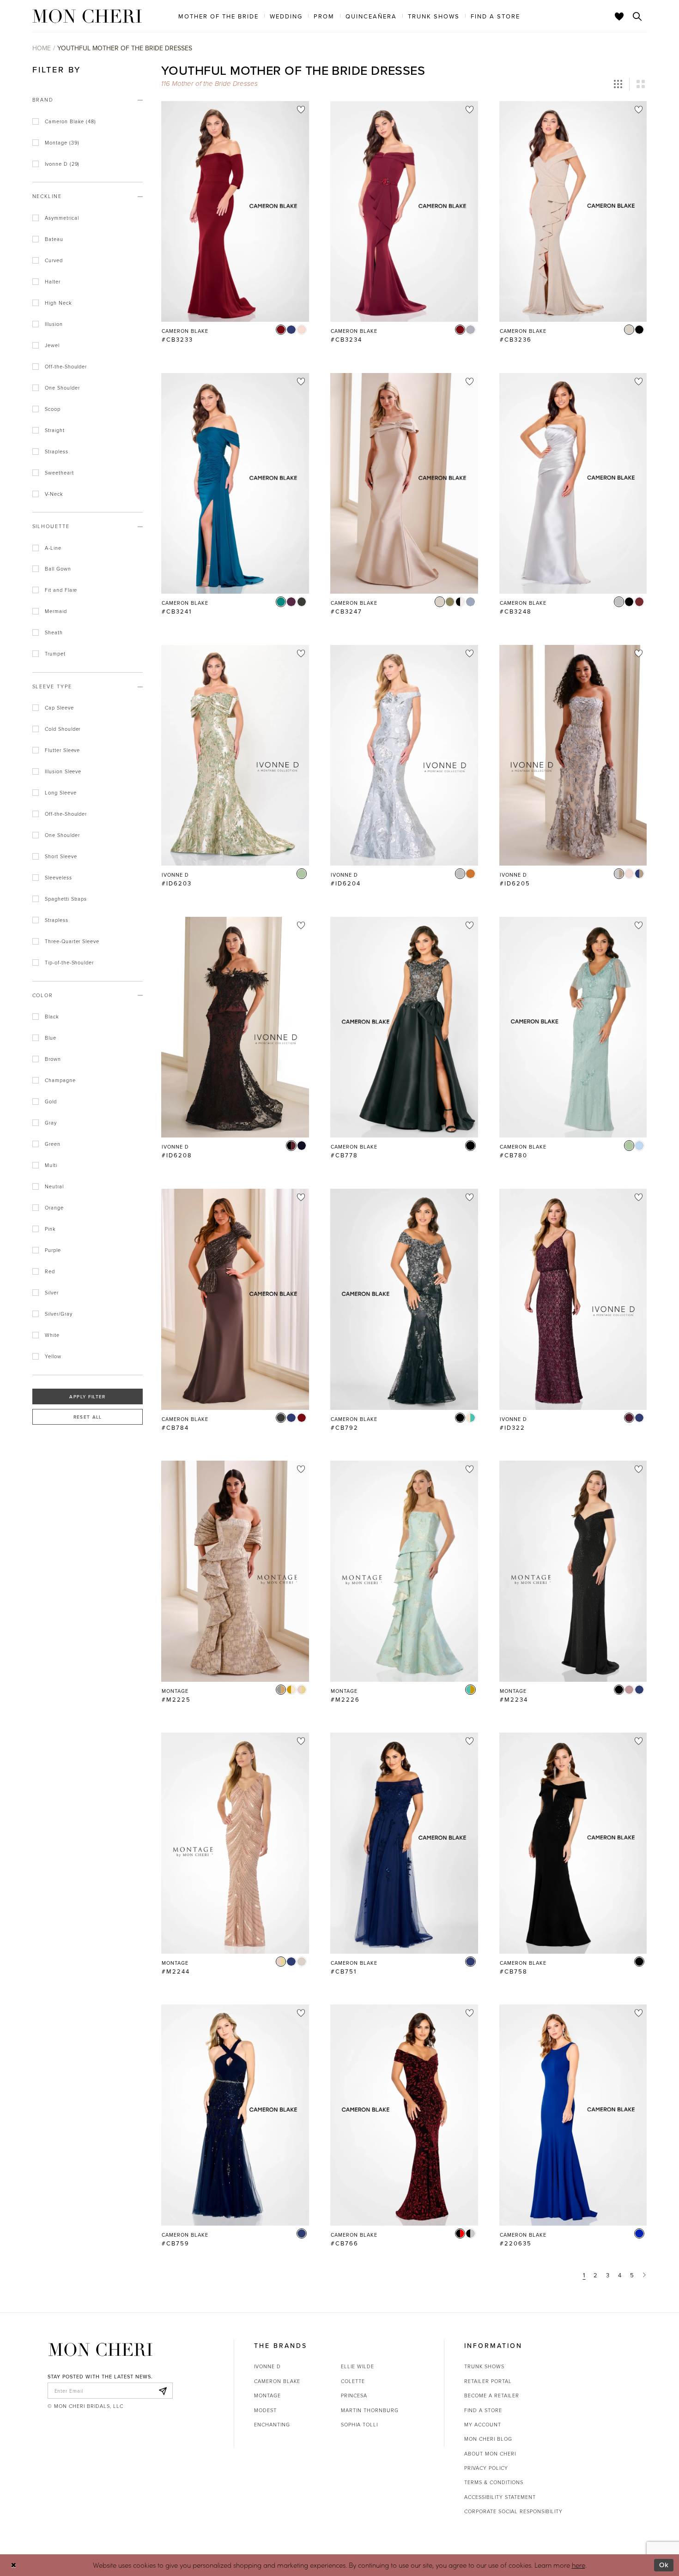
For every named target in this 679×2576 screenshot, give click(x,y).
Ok (664, 2565)
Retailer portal (488, 2381)
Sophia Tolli (359, 2424)
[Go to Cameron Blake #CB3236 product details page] (573, 211)
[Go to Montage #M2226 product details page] (404, 1571)
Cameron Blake (277, 2381)
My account (483, 2424)
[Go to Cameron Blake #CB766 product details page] (404, 2115)
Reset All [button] (88, 1417)
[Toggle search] (637, 16)
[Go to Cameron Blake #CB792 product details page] (404, 1299)
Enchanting (272, 2424)
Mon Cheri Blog (488, 2439)
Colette (353, 2381)
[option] (235, 226)
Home (42, 48)
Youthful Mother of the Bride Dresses (125, 48)
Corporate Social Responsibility (513, 2511)
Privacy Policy (486, 2468)
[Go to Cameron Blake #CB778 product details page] (404, 1027)
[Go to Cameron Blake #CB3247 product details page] (404, 483)
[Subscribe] (163, 2391)
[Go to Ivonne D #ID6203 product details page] (235, 755)
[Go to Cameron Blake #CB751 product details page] (404, 1843)
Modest (265, 2410)
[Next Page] (645, 2275)
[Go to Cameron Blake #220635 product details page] (573, 2115)
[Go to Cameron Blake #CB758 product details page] (573, 1843)
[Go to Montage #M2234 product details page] (573, 1571)
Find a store (483, 2410)
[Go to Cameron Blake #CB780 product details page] (573, 1027)
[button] (618, 84)
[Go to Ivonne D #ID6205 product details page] (573, 755)
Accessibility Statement (500, 2497)
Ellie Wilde (358, 2366)
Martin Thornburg (370, 2410)
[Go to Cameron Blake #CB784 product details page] (235, 1299)
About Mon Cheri (490, 2453)
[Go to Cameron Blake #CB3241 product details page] (235, 483)
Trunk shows (484, 2366)
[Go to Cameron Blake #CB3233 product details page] (235, 211)
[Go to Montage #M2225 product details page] (235, 1571)
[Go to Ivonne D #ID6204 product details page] (404, 755)
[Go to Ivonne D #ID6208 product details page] (235, 1027)
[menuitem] (218, 16)
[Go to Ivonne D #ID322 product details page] (573, 1299)
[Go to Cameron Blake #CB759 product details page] (235, 2115)
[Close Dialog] (14, 2565)
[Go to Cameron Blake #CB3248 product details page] (573, 483)
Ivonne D (267, 2366)
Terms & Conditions (494, 2482)
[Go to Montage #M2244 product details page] (235, 1843)
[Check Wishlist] (619, 16)
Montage (267, 2395)
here (579, 2565)
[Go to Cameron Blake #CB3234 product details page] (404, 211)
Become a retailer (492, 2395)
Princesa (354, 2395)
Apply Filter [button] (87, 1396)
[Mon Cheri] (100, 2349)
